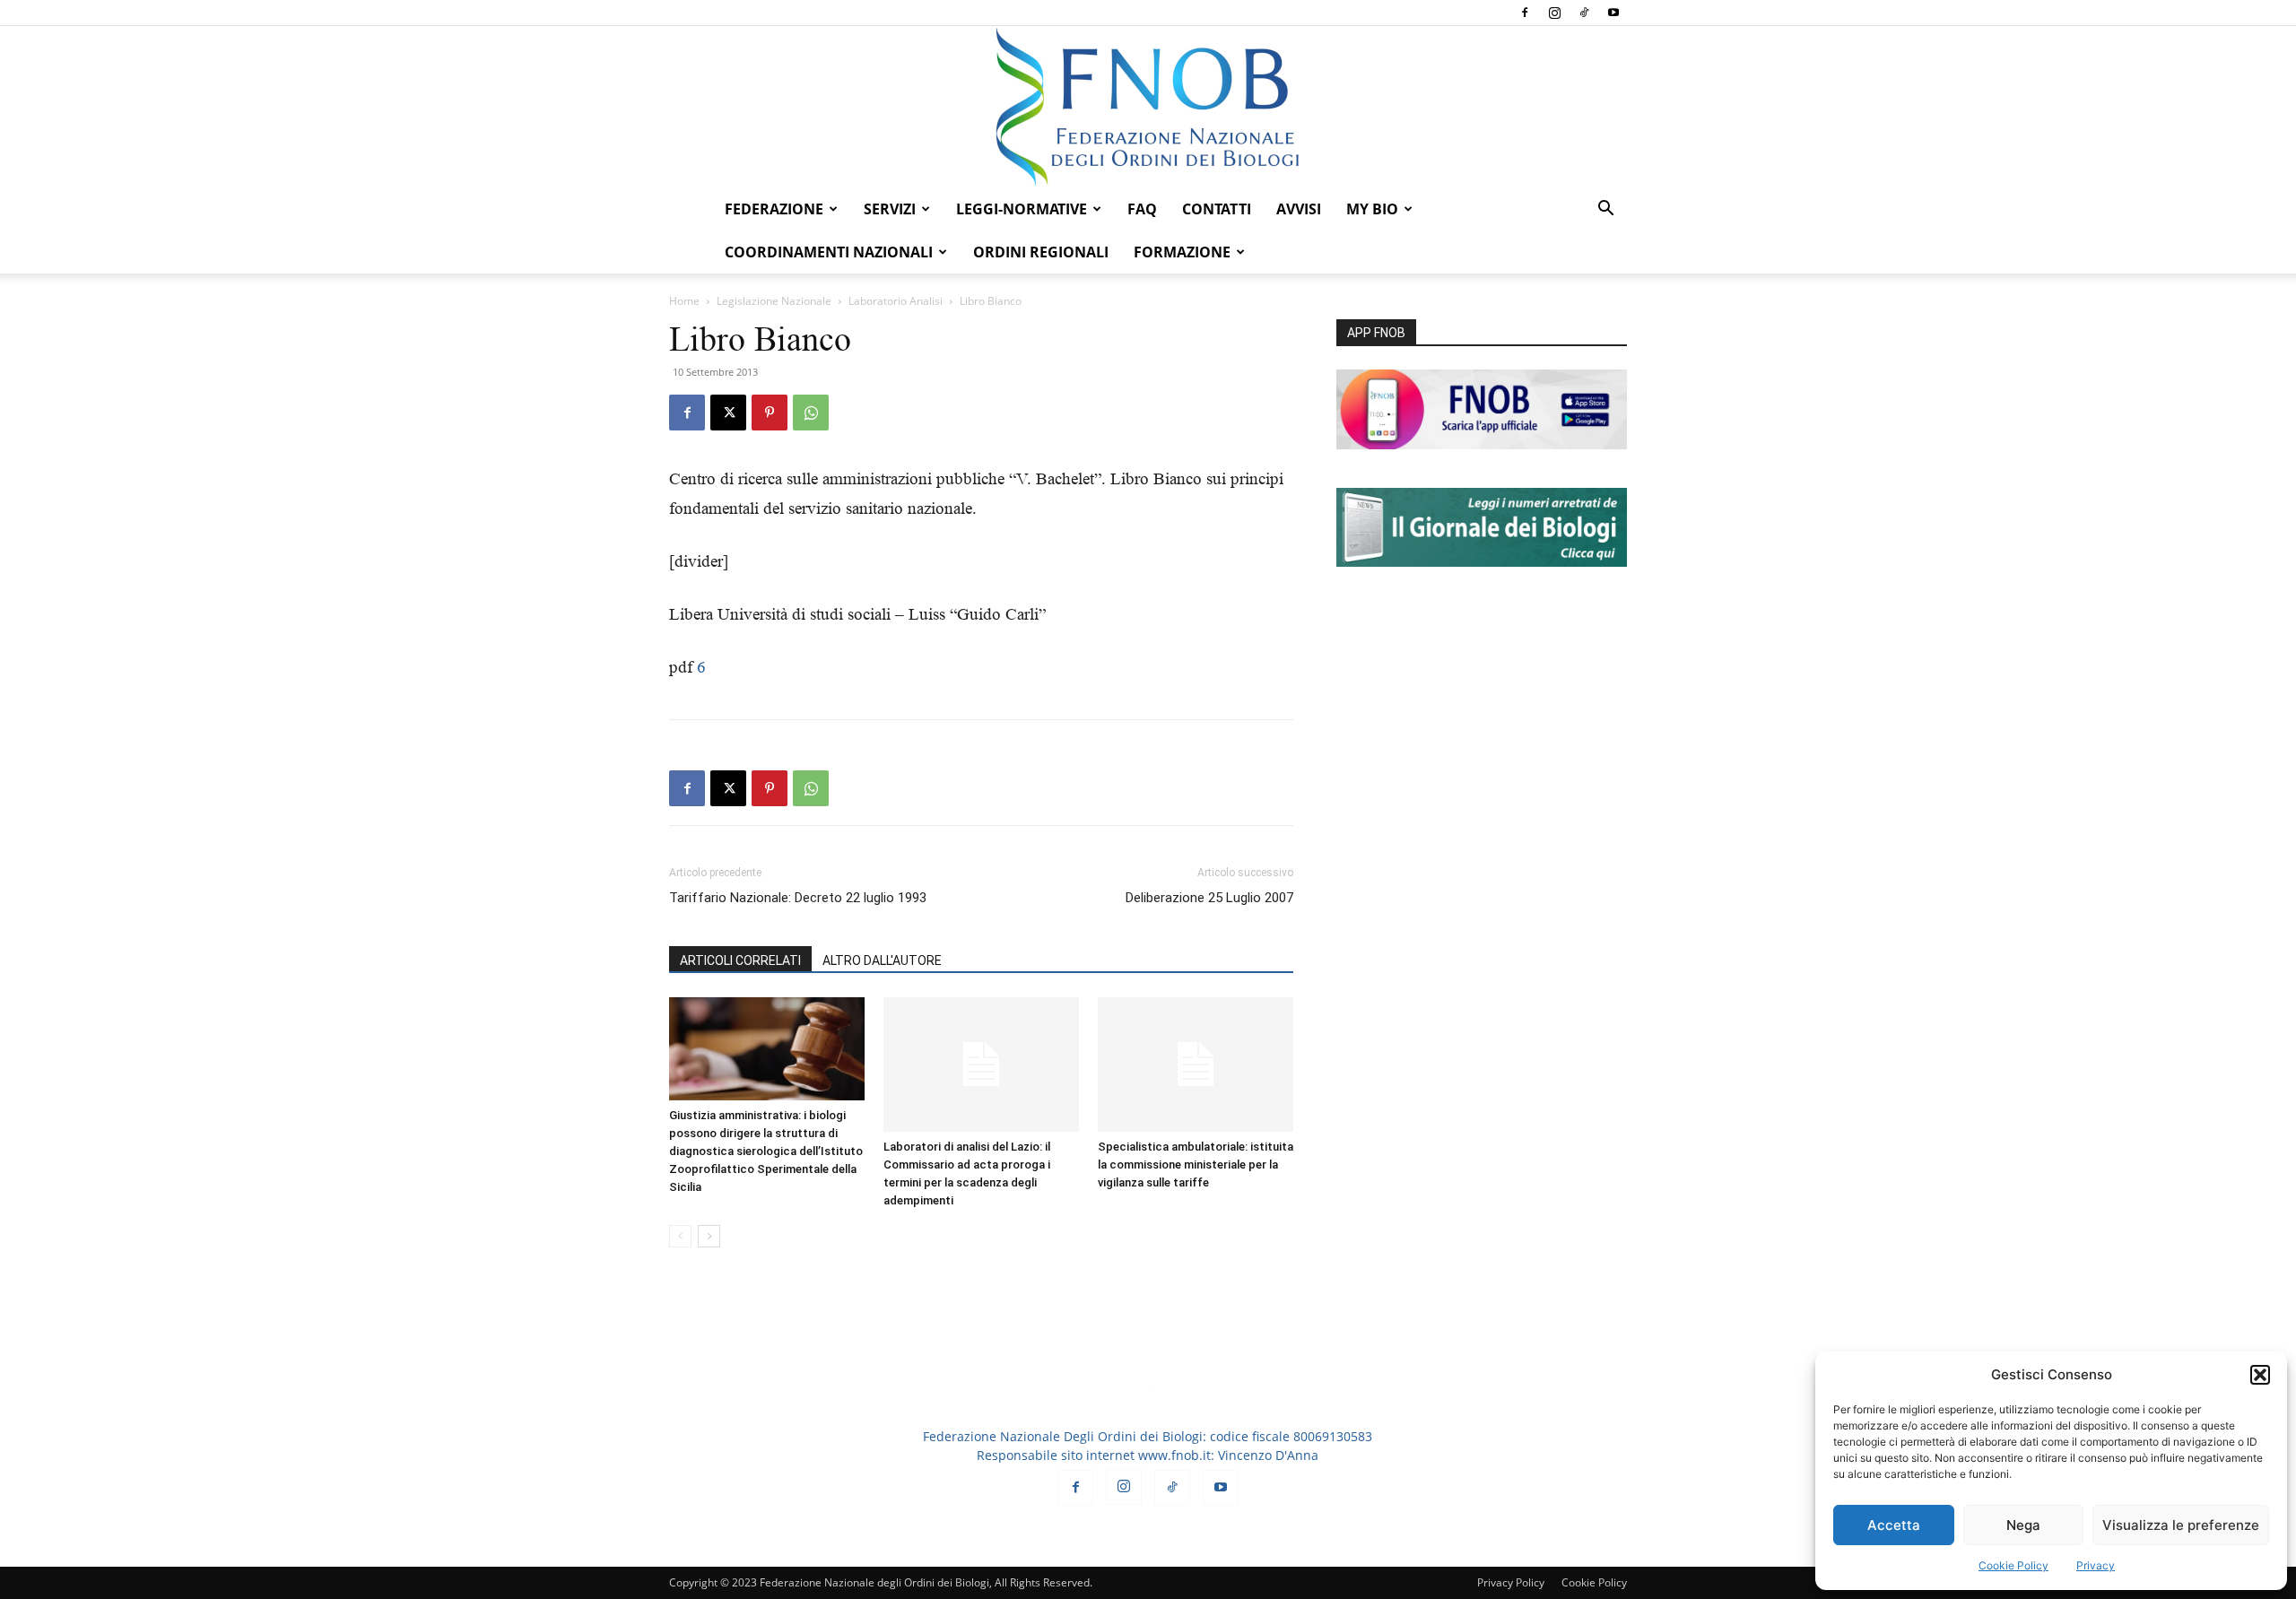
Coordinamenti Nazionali (829, 252)
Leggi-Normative (1022, 209)
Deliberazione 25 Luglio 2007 (1209, 898)
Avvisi (1299, 209)
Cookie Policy (2013, 1565)
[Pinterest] (770, 413)
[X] (728, 413)
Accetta (1894, 1525)
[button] (2260, 1375)
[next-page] (709, 1236)
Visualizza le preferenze (2181, 1525)
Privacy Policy (1511, 1582)
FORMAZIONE (1182, 252)
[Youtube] (1613, 13)
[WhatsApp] (811, 413)
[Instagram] (1554, 13)
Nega (2023, 1525)
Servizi (890, 209)
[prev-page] (680, 1236)
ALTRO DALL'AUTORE (882, 960)
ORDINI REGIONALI (1041, 252)
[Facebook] (1525, 13)
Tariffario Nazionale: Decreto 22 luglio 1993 (798, 898)
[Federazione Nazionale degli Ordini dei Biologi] (1148, 107)
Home (684, 301)
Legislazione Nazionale (774, 301)
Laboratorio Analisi (896, 301)
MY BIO (1372, 209)
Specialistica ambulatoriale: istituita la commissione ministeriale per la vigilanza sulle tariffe (1196, 1164)
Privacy (2096, 1565)
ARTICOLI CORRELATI (740, 960)
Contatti (1217, 209)
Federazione (774, 209)
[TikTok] (1584, 13)
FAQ (1142, 209)
